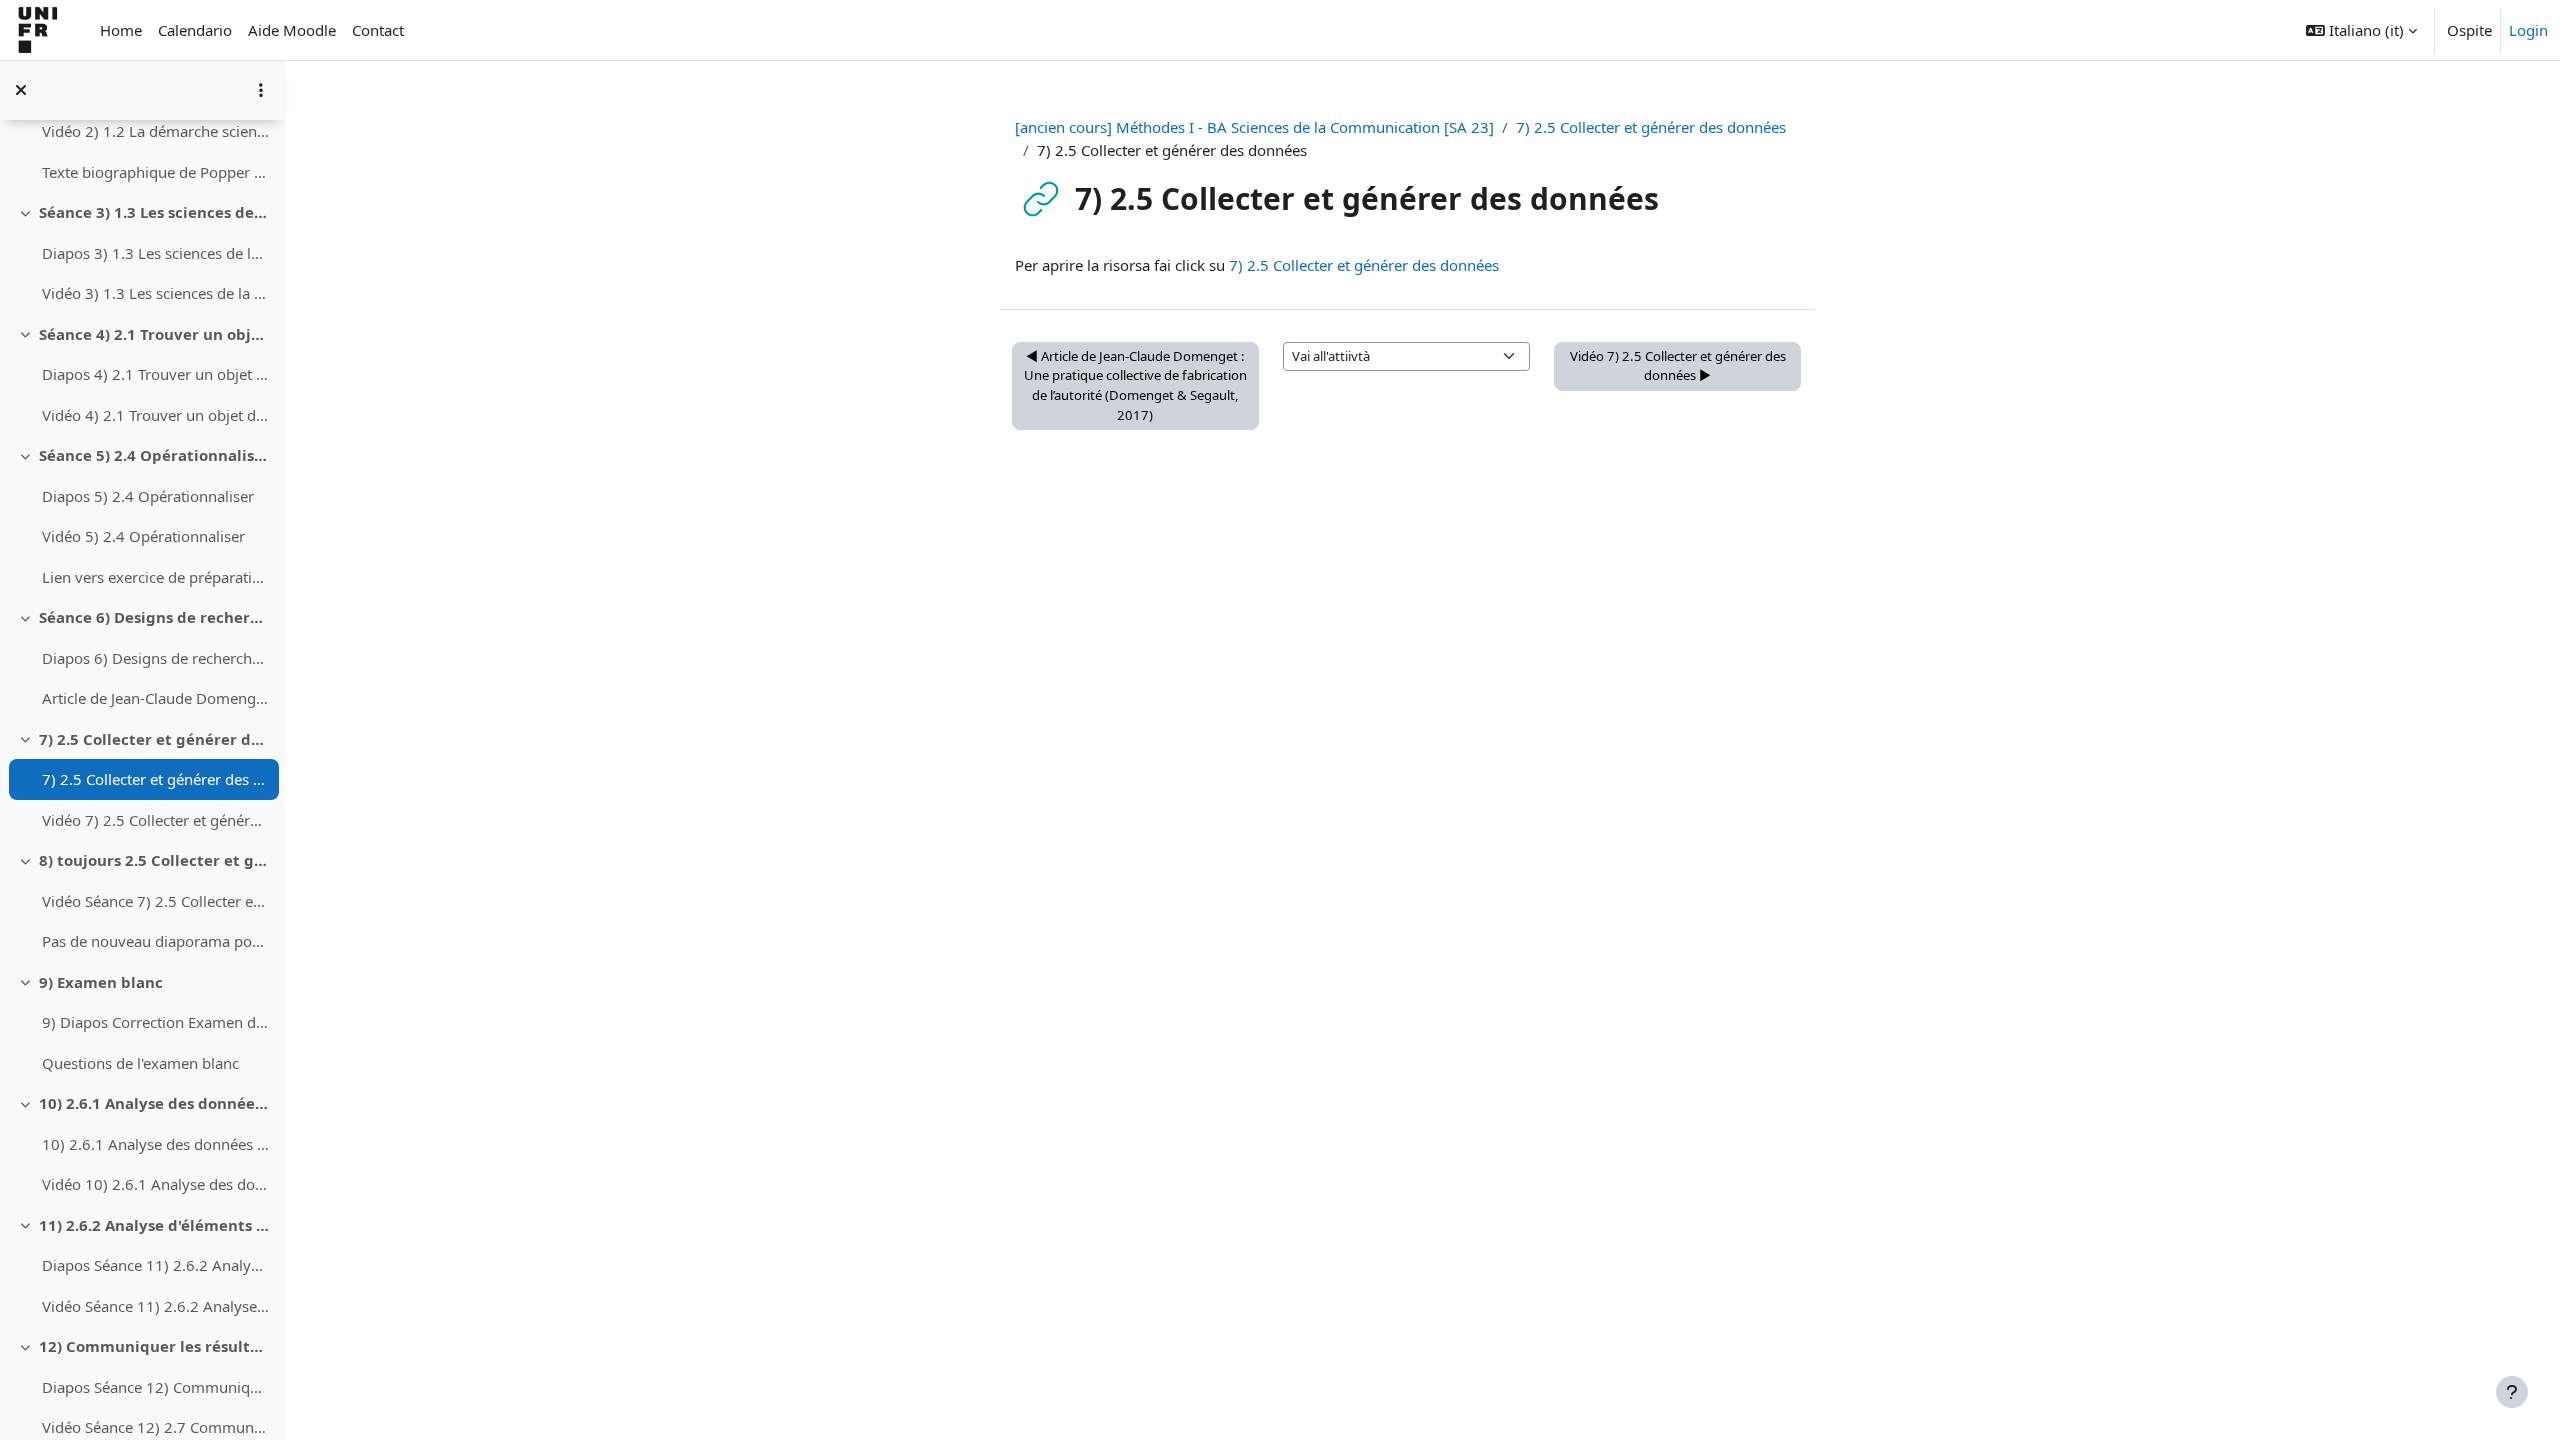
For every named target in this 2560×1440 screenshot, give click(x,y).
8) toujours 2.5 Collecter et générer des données (154, 860)
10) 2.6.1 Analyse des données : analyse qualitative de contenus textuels (154, 1103)
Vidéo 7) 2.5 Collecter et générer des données (155, 820)
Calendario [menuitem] (195, 30)
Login (2528, 30)
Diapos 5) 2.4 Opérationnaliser (148, 496)
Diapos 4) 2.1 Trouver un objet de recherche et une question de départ (155, 374)
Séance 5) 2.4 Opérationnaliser (154, 455)
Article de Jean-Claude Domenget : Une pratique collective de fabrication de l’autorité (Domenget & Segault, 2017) (155, 698)
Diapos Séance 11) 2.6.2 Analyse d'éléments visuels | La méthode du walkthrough (155, 1265)
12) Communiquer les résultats (154, 1346)
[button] (2361, 30)
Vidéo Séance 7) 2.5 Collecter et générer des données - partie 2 (155, 901)
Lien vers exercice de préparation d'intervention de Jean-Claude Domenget (155, 577)
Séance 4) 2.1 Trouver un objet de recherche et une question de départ (154, 334)
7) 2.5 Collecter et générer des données (154, 739)
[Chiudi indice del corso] (21, 90)
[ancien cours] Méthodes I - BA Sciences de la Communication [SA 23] (1254, 127)
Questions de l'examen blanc (140, 1063)
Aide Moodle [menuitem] (292, 30)
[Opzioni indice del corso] (261, 90)
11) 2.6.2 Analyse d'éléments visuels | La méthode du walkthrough (154, 1225)
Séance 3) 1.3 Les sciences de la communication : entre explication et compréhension (154, 212)
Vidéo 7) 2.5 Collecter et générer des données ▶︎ (1678, 366)
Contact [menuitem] (378, 30)
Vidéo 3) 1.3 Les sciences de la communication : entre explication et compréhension (155, 293)
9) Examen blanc (101, 982)
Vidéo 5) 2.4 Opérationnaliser (143, 536)
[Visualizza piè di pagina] (2512, 1392)
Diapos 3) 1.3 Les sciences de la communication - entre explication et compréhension (155, 253)
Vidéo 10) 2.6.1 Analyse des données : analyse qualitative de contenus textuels (155, 1184)
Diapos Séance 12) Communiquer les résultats (155, 1387)
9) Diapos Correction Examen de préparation (155, 1022)
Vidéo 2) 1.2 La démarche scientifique (155, 131)
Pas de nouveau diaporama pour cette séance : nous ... (155, 941)
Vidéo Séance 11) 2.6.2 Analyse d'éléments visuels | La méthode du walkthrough (155, 1306)
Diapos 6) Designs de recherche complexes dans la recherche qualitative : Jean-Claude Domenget (155, 658)
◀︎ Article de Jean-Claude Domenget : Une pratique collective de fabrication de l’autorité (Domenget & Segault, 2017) (1135, 385)
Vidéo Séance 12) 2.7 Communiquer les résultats (155, 1427)
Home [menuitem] (121, 30)
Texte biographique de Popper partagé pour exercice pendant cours (155, 172)
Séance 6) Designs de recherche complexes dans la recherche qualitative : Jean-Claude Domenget (154, 617)
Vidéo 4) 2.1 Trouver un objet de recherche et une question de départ (155, 415)
